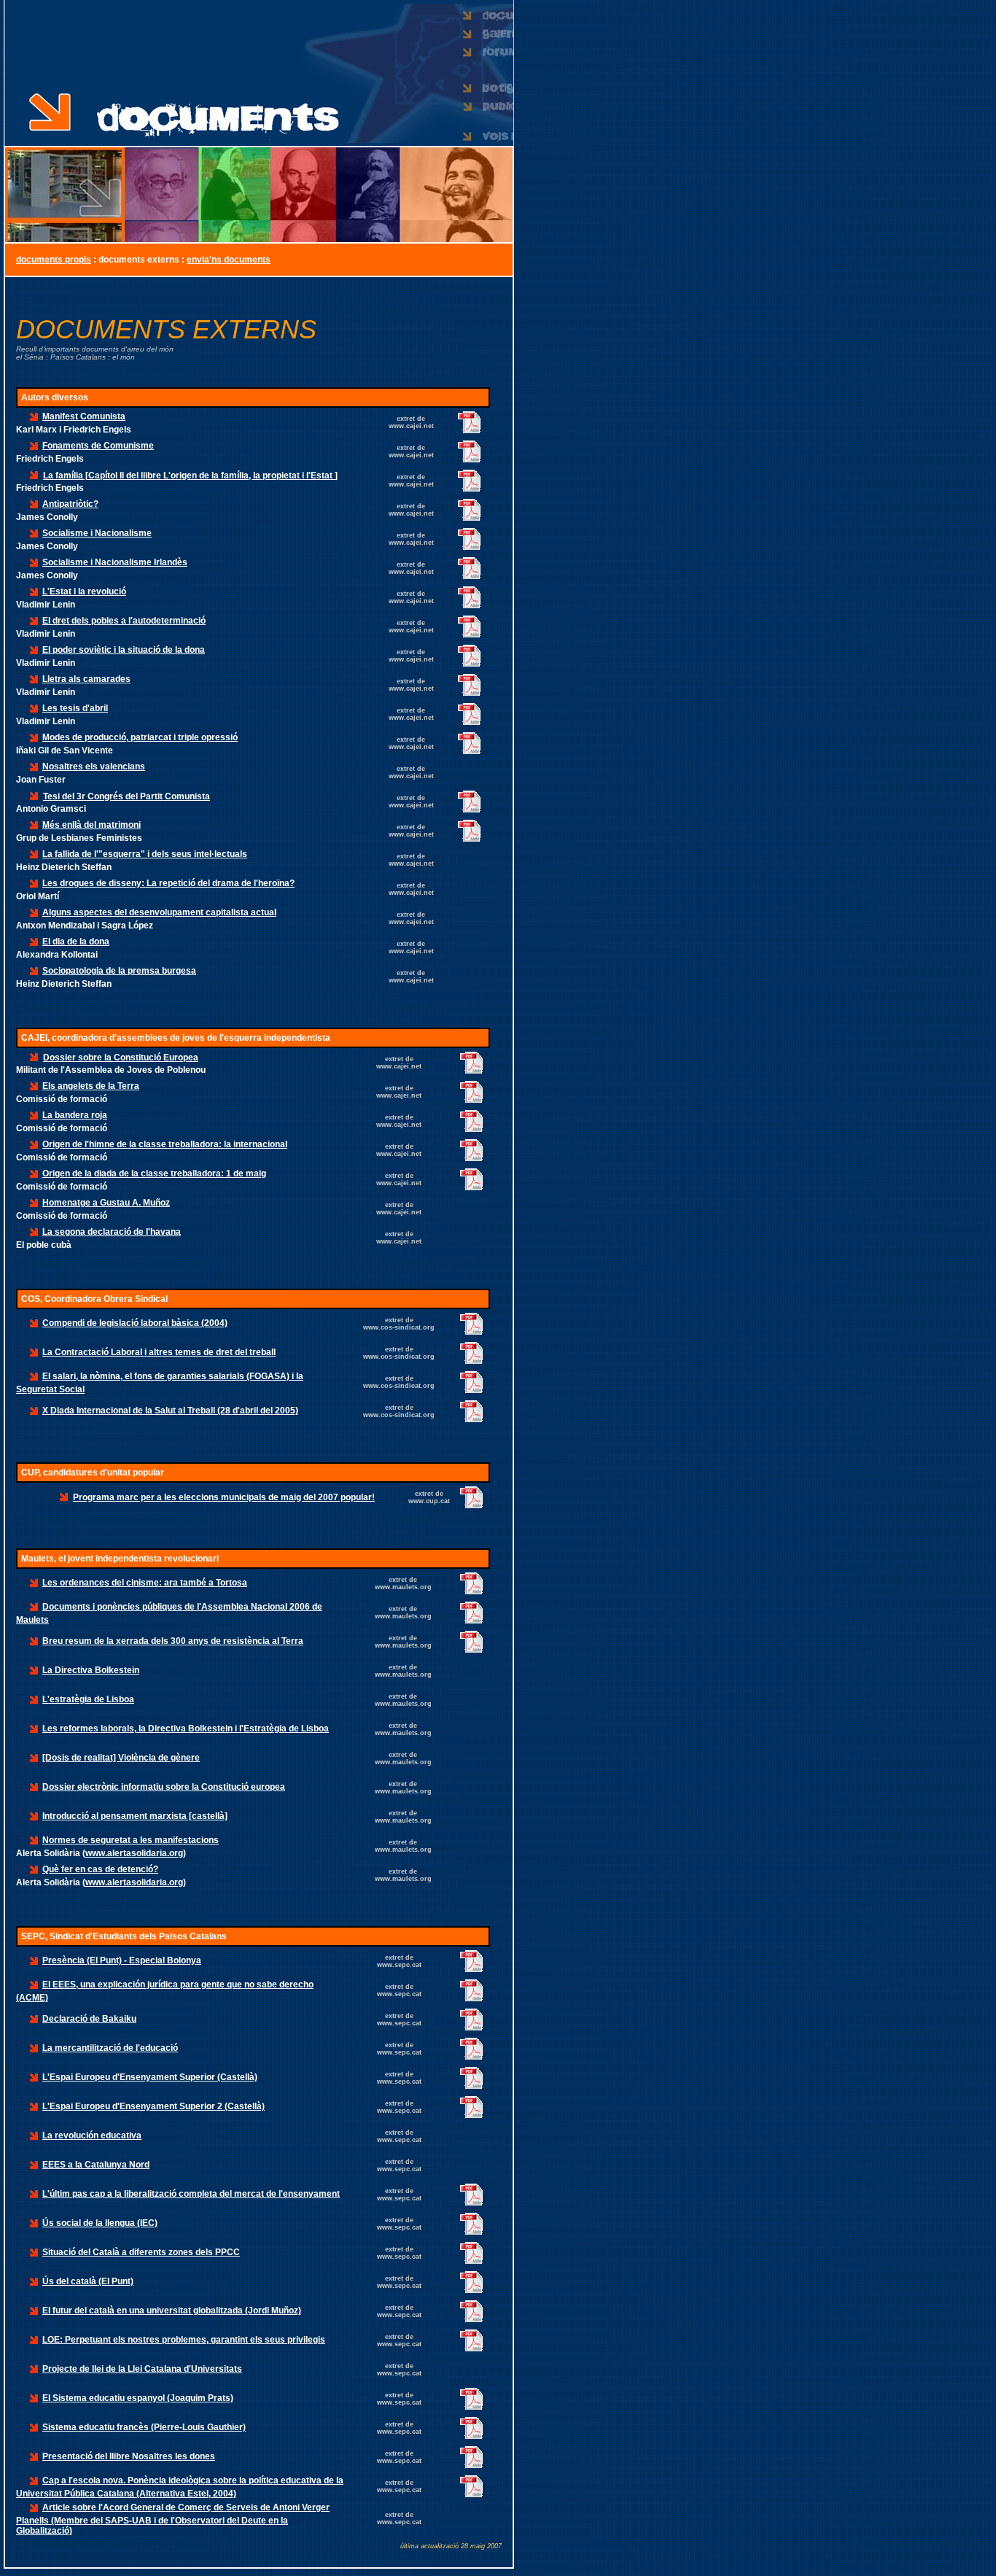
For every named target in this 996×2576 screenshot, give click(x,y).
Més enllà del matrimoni (92, 825)
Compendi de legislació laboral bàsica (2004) (135, 1323)
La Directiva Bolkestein (91, 1670)
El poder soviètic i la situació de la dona (124, 650)
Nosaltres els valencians (94, 767)
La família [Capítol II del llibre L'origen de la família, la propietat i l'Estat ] (190, 476)
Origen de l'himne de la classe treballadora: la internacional (165, 1144)
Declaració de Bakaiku (89, 2019)
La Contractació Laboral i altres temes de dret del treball (159, 1352)
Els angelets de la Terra (91, 1086)
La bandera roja (75, 1115)
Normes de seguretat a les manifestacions (131, 1840)
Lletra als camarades (86, 679)
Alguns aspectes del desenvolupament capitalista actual (159, 912)
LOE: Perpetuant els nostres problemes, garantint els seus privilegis (184, 2340)
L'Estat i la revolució (84, 591)
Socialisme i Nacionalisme (97, 533)
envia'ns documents (229, 260)
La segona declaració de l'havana (112, 1232)
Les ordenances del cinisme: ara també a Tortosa (145, 1583)
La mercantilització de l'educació (110, 2048)
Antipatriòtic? (70, 504)
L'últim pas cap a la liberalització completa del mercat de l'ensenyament (191, 2194)
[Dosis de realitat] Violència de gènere (121, 1758)
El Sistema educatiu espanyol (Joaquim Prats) (138, 2398)
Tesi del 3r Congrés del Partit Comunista (127, 796)
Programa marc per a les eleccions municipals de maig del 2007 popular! (224, 1497)
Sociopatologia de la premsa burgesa (119, 971)
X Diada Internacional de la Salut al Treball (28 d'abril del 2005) (170, 1411)
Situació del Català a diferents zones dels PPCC (141, 2252)
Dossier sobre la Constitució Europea (121, 1058)
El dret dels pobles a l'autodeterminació (124, 621)
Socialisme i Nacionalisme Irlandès (115, 562)
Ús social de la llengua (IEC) (100, 2223)
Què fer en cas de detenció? (100, 1869)
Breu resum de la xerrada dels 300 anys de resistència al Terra (173, 1641)
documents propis (54, 260)
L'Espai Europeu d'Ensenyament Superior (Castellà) (150, 2077)
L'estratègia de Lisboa (88, 1699)
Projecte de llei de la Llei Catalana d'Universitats (142, 2369)
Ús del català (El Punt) (88, 2281)
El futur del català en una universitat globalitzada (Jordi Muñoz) (172, 2311)
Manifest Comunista (84, 416)
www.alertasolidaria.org (134, 1853)
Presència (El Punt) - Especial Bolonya (122, 1960)
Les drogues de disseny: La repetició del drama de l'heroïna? (168, 883)
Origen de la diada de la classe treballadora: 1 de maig (154, 1173)
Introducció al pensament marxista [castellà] (135, 1816)
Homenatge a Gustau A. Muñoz (106, 1203)
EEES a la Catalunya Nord (96, 2165)
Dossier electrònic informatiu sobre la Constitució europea (164, 1787)
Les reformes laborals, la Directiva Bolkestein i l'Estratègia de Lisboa (186, 1729)
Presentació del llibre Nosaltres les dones (129, 2456)
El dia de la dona (76, 942)
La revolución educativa (92, 2135)
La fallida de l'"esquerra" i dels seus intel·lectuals (145, 854)
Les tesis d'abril (75, 708)
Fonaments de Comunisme (98, 446)
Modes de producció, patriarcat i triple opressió (140, 737)
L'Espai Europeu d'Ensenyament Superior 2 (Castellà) (153, 2106)
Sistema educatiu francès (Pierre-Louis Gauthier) (144, 2427)
